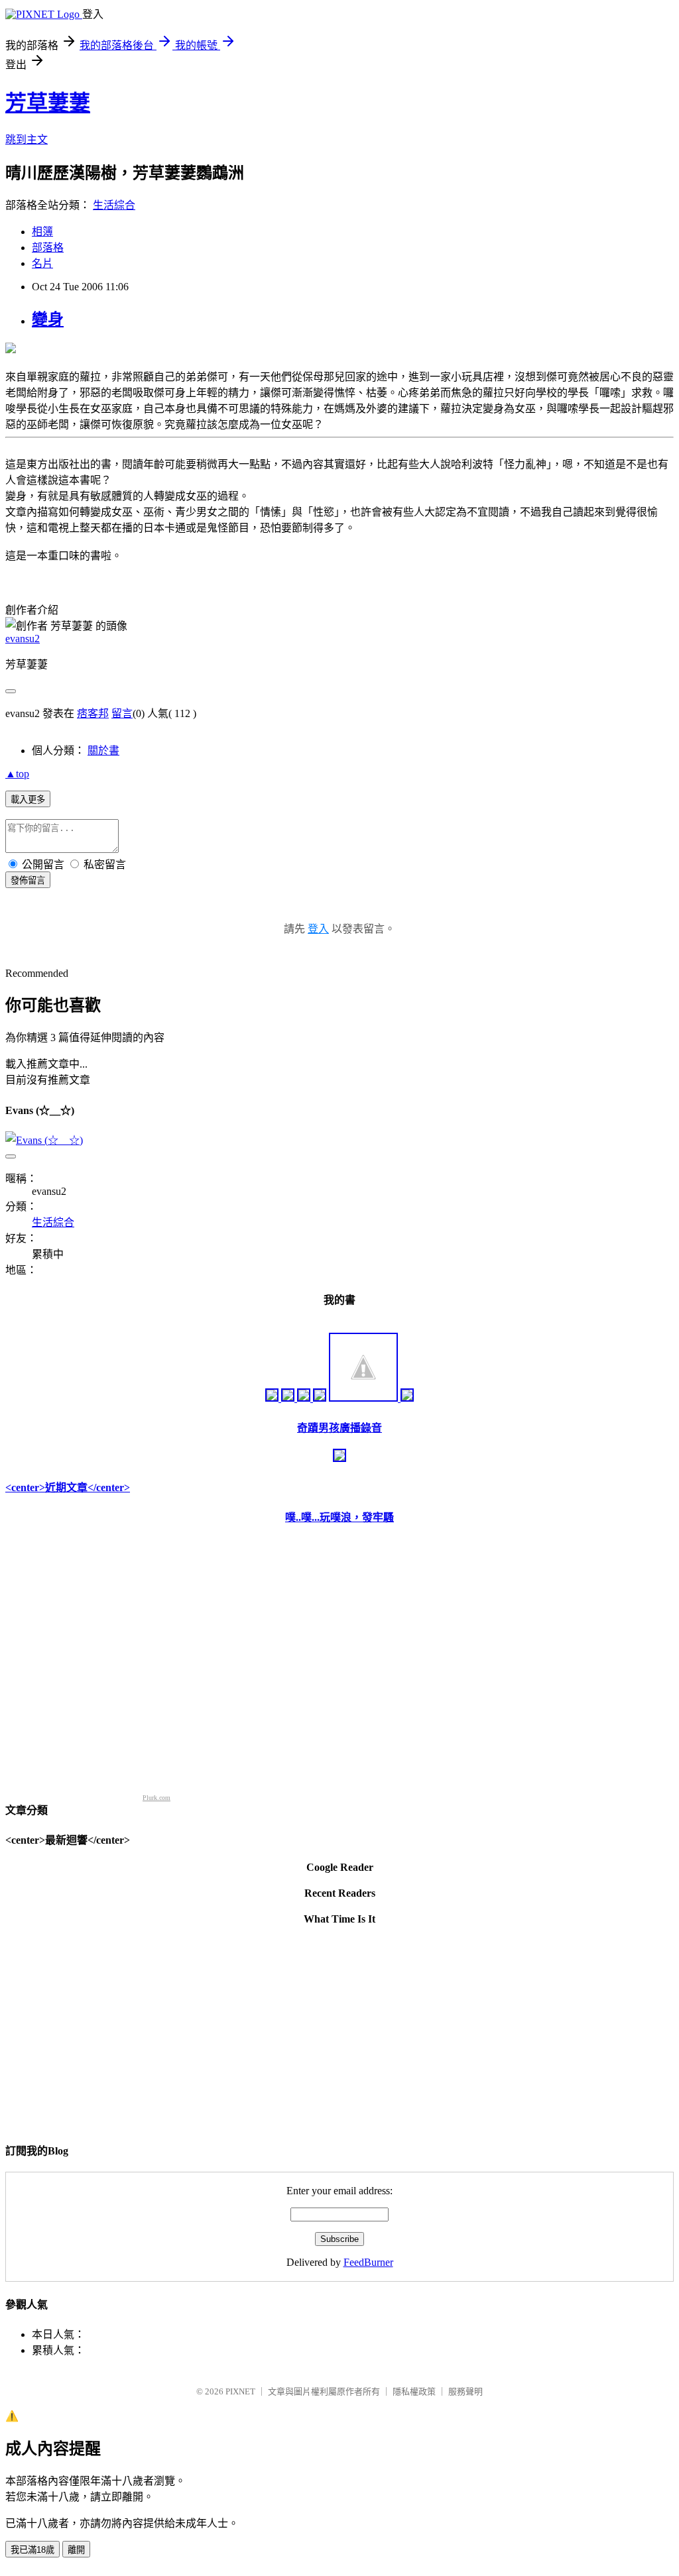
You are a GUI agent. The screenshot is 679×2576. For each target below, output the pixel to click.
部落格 (48, 248)
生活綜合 (114, 205)
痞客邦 (93, 713)
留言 (122, 713)
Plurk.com (156, 1798)
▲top (17, 774)
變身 (48, 319)
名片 (42, 263)
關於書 (103, 751)
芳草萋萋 (48, 103)
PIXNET (240, 2391)
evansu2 (23, 639)
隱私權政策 (414, 2391)
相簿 (42, 232)
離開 (76, 2550)
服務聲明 (465, 2391)
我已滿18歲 (32, 2550)
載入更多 (28, 800)
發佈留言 (28, 880)
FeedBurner (368, 2262)
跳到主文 (27, 140)
